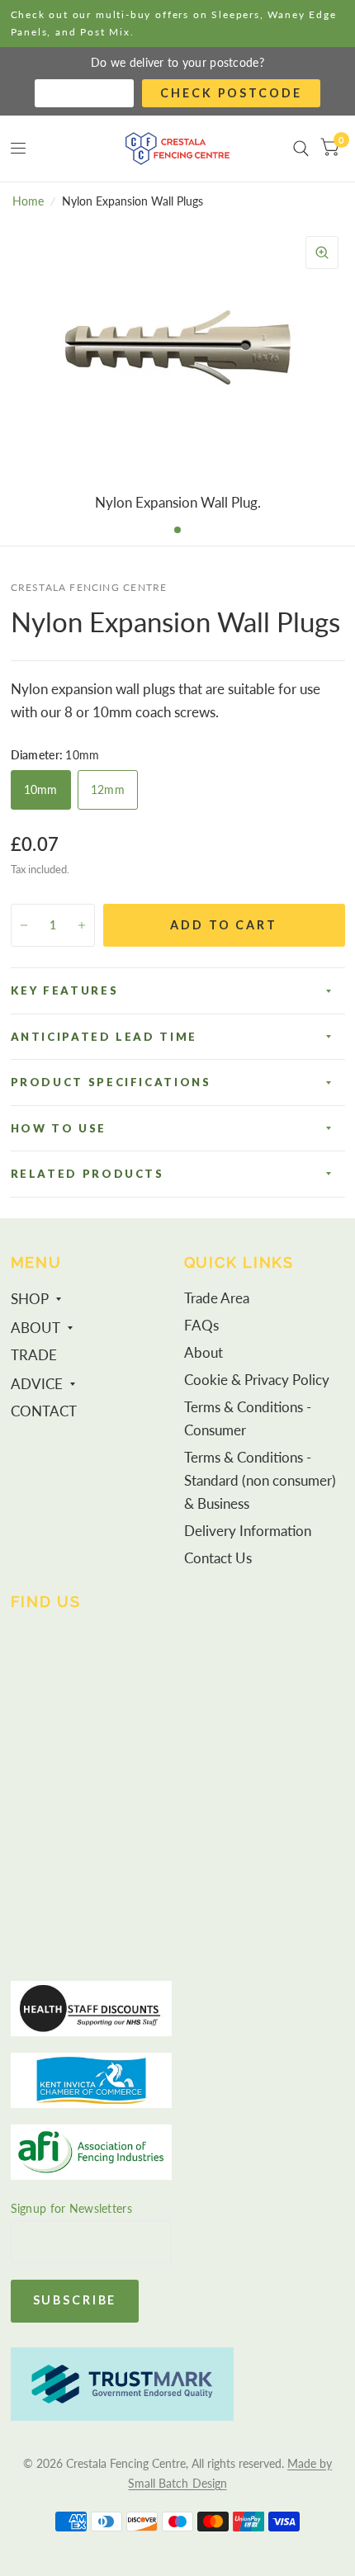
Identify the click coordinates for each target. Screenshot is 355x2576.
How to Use (59, 1128)
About (204, 1353)
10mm (41, 789)
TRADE (34, 1355)
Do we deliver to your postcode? (177, 62)
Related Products (88, 1174)
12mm (108, 789)
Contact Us (218, 1558)
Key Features (65, 990)
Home (28, 201)
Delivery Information (248, 1531)
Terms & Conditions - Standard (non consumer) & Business (260, 1481)
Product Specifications (111, 1082)
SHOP (30, 1299)
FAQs (201, 1326)
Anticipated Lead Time (104, 1037)
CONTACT (44, 1411)
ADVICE (37, 1384)
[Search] (301, 149)
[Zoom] (322, 253)
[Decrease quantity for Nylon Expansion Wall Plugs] (24, 925)
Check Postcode (231, 93)
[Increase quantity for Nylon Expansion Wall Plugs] (82, 925)
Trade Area (217, 1298)
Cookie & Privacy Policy (257, 1380)
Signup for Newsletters (71, 2208)
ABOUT (35, 1328)
